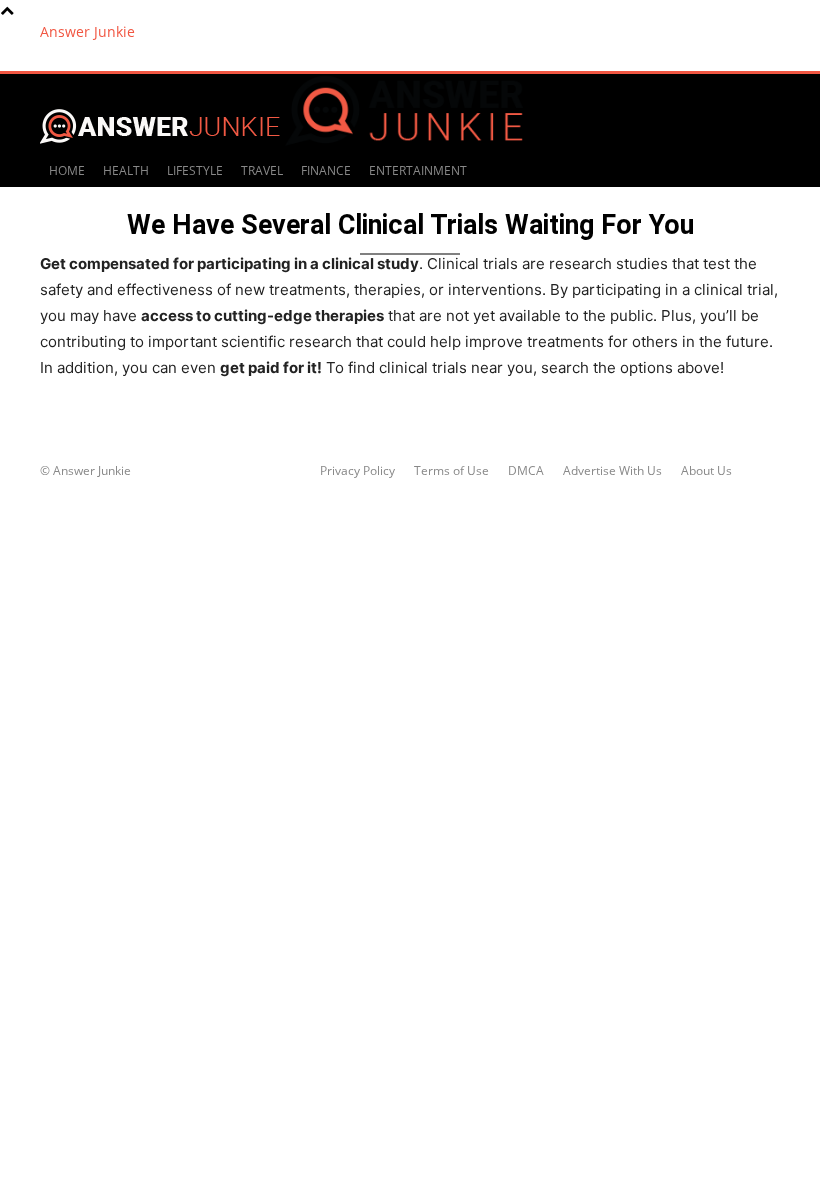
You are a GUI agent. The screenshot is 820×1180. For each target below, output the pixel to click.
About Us (706, 470)
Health (126, 170)
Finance (326, 170)
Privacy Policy (357, 470)
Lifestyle (195, 170)
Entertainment (418, 170)
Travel (262, 170)
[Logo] (404, 144)
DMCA (526, 470)
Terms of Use (451, 470)
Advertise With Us (612, 470)
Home (67, 170)
